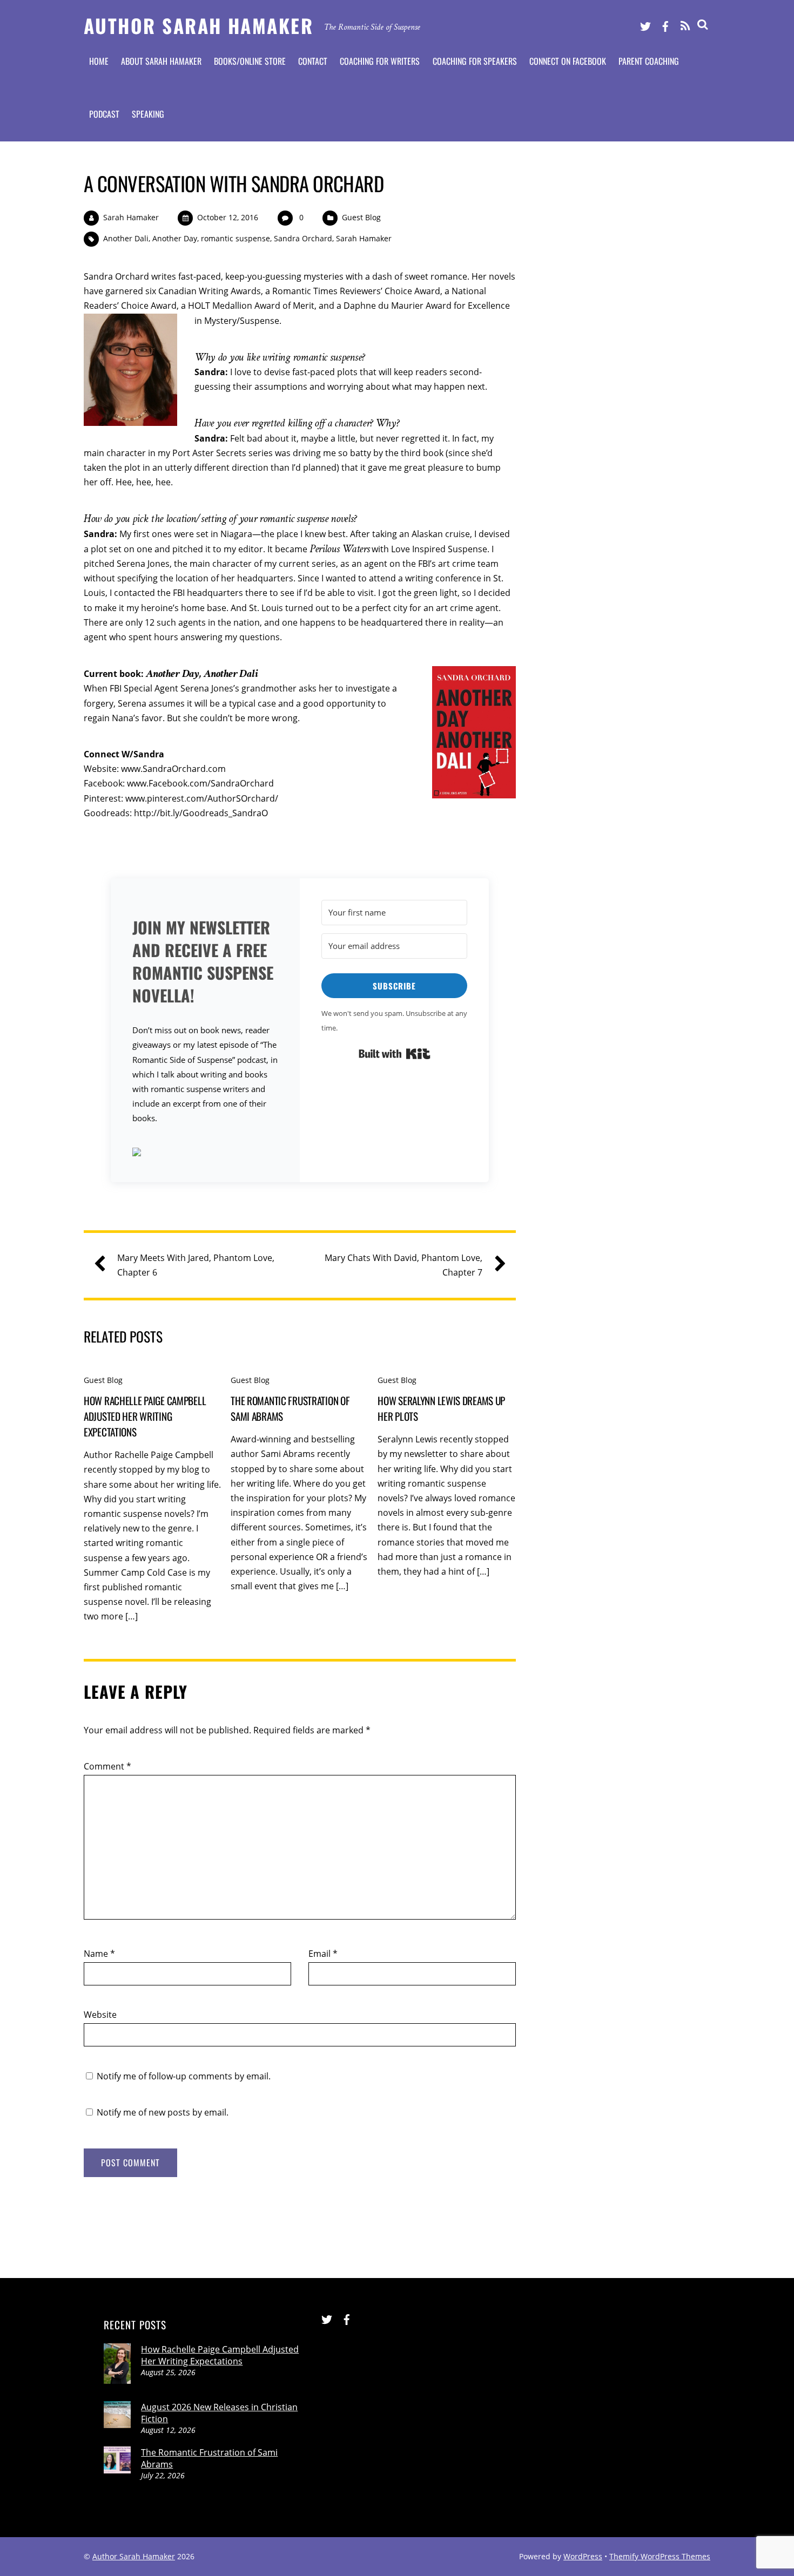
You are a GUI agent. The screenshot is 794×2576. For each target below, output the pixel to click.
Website (100, 2015)
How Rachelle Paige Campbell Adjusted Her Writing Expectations (145, 1416)
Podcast (104, 114)
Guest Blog (361, 217)
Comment (107, 1766)
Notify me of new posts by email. (163, 2112)
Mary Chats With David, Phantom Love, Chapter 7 (403, 1265)
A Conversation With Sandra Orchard (234, 183)
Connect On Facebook (568, 61)
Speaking (148, 114)
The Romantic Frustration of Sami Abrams (209, 2458)
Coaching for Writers (380, 61)
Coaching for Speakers (475, 61)
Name (99, 1954)
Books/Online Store (250, 61)
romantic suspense (235, 238)
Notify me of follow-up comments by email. (184, 2076)
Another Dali (126, 238)
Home (99, 61)
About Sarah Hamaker (161, 61)
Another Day (175, 238)
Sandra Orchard (303, 238)
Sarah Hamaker (131, 217)
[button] (205, 1153)
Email (323, 1954)
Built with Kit (395, 1054)
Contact (313, 61)
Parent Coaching (649, 61)
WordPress (583, 2556)
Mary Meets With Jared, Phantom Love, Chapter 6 (196, 1265)
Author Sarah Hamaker (134, 2556)
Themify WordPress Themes (660, 2556)
